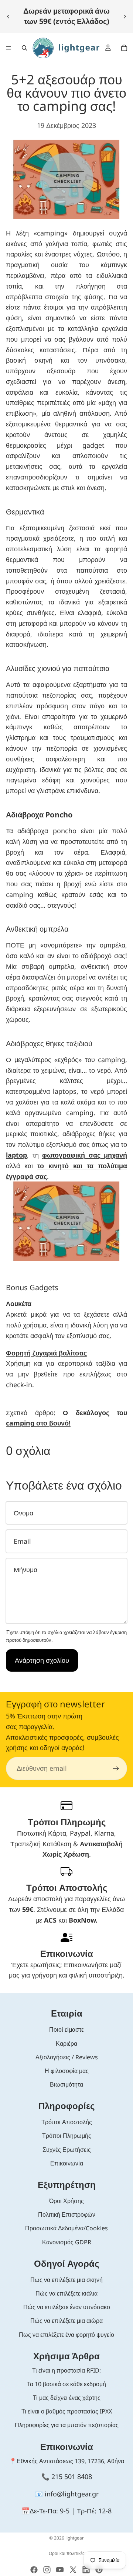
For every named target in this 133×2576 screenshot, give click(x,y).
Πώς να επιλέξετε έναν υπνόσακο (67, 2307)
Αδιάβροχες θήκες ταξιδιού (49, 1043)
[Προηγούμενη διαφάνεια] (8, 16)
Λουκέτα (19, 1303)
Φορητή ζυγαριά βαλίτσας (46, 1353)
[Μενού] (8, 48)
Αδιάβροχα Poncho (39, 815)
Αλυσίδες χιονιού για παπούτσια (58, 668)
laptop (16, 1155)
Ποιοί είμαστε (66, 2029)
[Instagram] (47, 2570)
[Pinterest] (99, 2570)
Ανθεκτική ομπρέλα (37, 929)
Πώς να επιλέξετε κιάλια (66, 2293)
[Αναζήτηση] (24, 48)
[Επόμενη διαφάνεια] (125, 16)
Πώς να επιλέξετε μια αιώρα (66, 2321)
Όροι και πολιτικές (67, 2553)
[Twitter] (73, 2570)
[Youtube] (60, 2570)
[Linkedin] (86, 2570)
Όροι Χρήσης (66, 2201)
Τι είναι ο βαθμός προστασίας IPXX (67, 2411)
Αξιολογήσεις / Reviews (67, 2057)
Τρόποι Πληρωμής (67, 2136)
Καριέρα (66, 2043)
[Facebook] (34, 2570)
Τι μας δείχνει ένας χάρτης (67, 2398)
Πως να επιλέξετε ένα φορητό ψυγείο (66, 2335)
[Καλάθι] (124, 48)
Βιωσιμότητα (66, 2084)
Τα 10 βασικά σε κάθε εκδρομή (66, 2384)
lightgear (75, 2538)
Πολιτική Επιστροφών (67, 2214)
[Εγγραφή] (116, 1769)
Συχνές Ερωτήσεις (67, 2150)
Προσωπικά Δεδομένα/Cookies (66, 2228)
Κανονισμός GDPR (67, 2242)
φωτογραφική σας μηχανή (85, 1155)
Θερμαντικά (25, 512)
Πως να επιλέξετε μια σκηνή (66, 2280)
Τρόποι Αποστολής (67, 2122)
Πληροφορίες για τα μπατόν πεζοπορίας (67, 2425)
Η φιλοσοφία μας (67, 2071)
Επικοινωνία (67, 2163)
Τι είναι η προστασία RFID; (66, 2370)
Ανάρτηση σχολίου (42, 1660)
